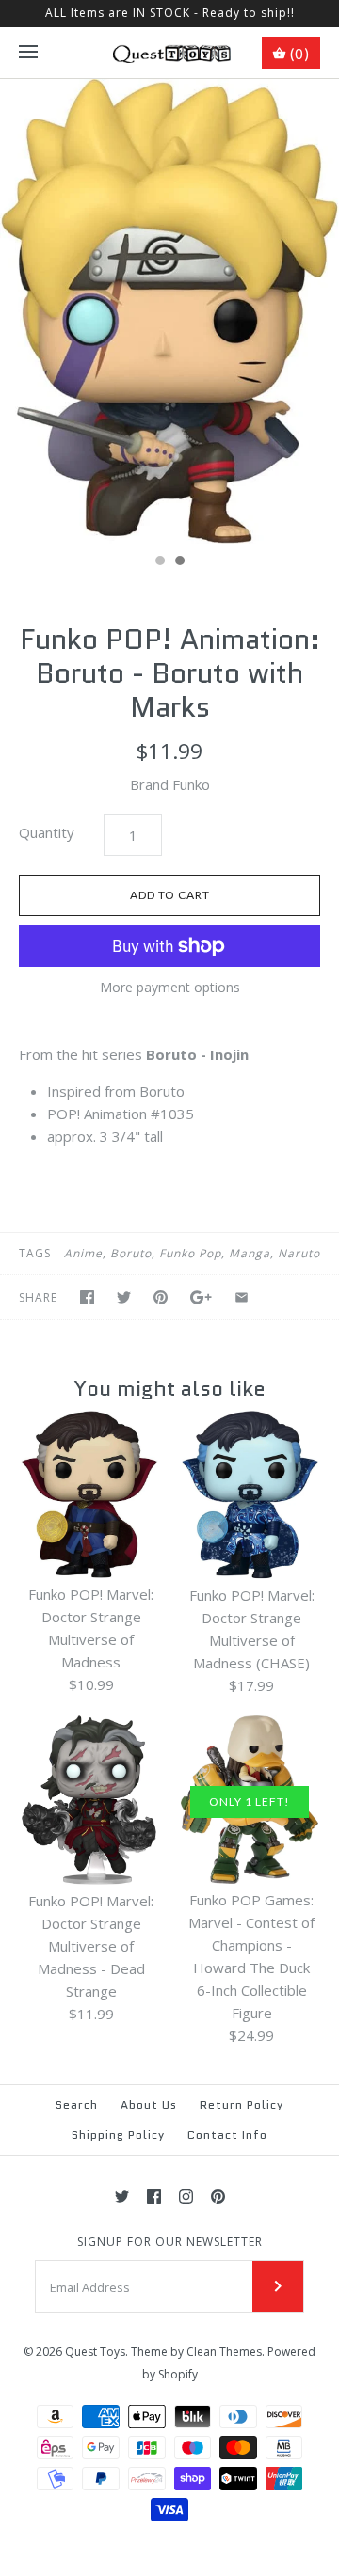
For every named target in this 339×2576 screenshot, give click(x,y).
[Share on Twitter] (124, 1297)
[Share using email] (242, 1297)
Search (77, 2104)
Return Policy (242, 2104)
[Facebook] (154, 2197)
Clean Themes (224, 2352)
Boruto (131, 1253)
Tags (35, 1253)
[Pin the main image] (161, 1297)
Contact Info (227, 2134)
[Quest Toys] (170, 53)
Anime (83, 1253)
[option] (169, 311)
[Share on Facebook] (87, 1297)
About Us (149, 2104)
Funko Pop (190, 1253)
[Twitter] (122, 2197)
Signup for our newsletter (170, 2242)
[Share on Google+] (201, 1297)
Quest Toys (95, 2352)
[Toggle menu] (28, 53)
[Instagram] (186, 2197)
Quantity (47, 832)
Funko (191, 784)
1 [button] (159, 562)
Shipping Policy (118, 2134)
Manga (250, 1253)
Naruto (299, 1253)
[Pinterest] (218, 2197)
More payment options (170, 988)
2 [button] (179, 562)
